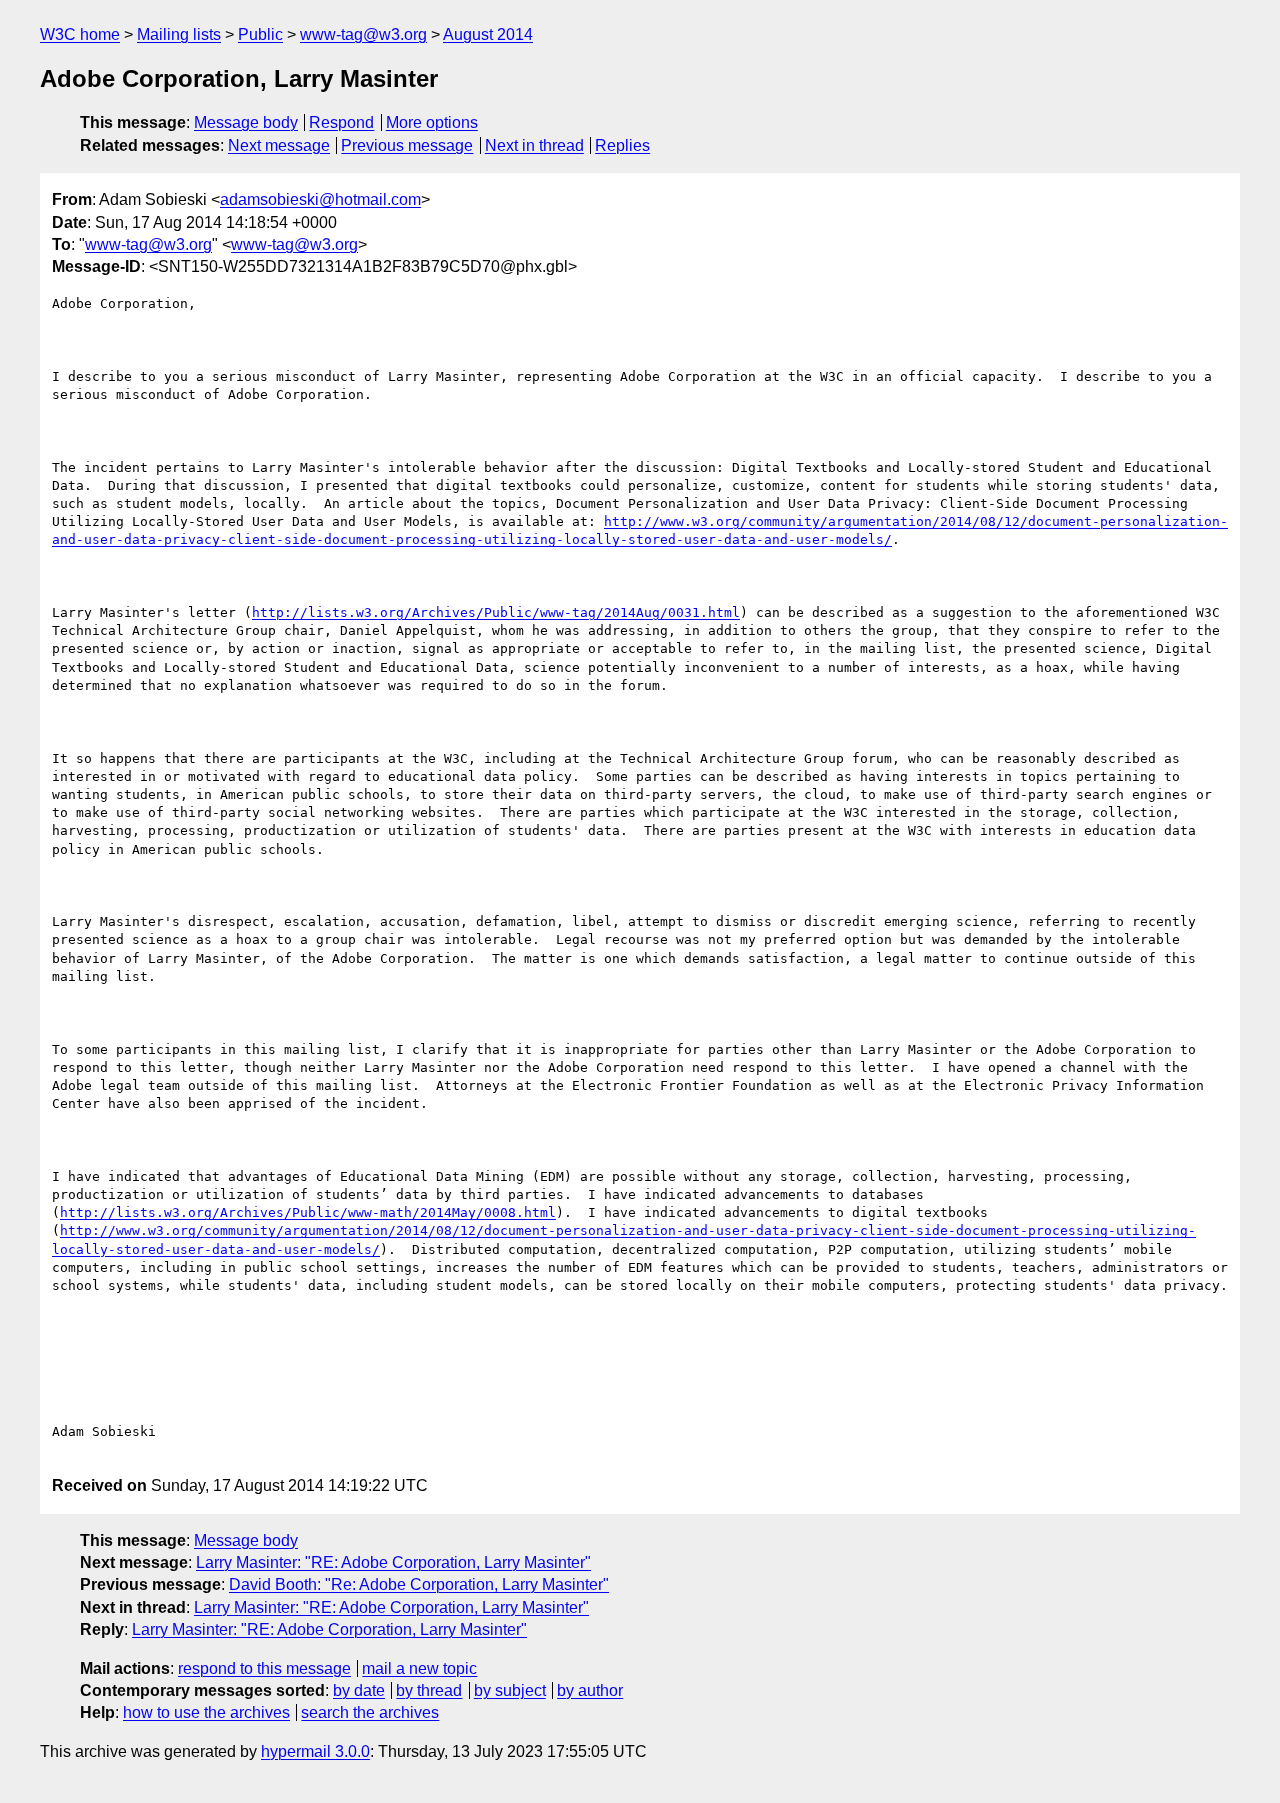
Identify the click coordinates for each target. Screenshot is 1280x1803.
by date (359, 1690)
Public (260, 34)
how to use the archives (206, 1712)
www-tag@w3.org (363, 34)
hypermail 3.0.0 (315, 1751)
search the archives (370, 1712)
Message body (246, 122)
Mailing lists (179, 34)
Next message (279, 145)
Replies (622, 145)
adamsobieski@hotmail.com (320, 199)
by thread (429, 1690)
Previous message (407, 145)
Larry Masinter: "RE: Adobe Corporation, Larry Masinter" (393, 1562)
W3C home (80, 34)
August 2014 (488, 34)
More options (432, 122)
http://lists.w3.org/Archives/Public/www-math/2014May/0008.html (308, 1212)
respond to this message (264, 1668)
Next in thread (534, 145)
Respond (341, 122)
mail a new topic (419, 1668)
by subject (510, 1690)
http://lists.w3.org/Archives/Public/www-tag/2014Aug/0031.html (496, 612)
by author (590, 1690)
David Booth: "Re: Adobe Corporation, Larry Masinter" (419, 1584)
